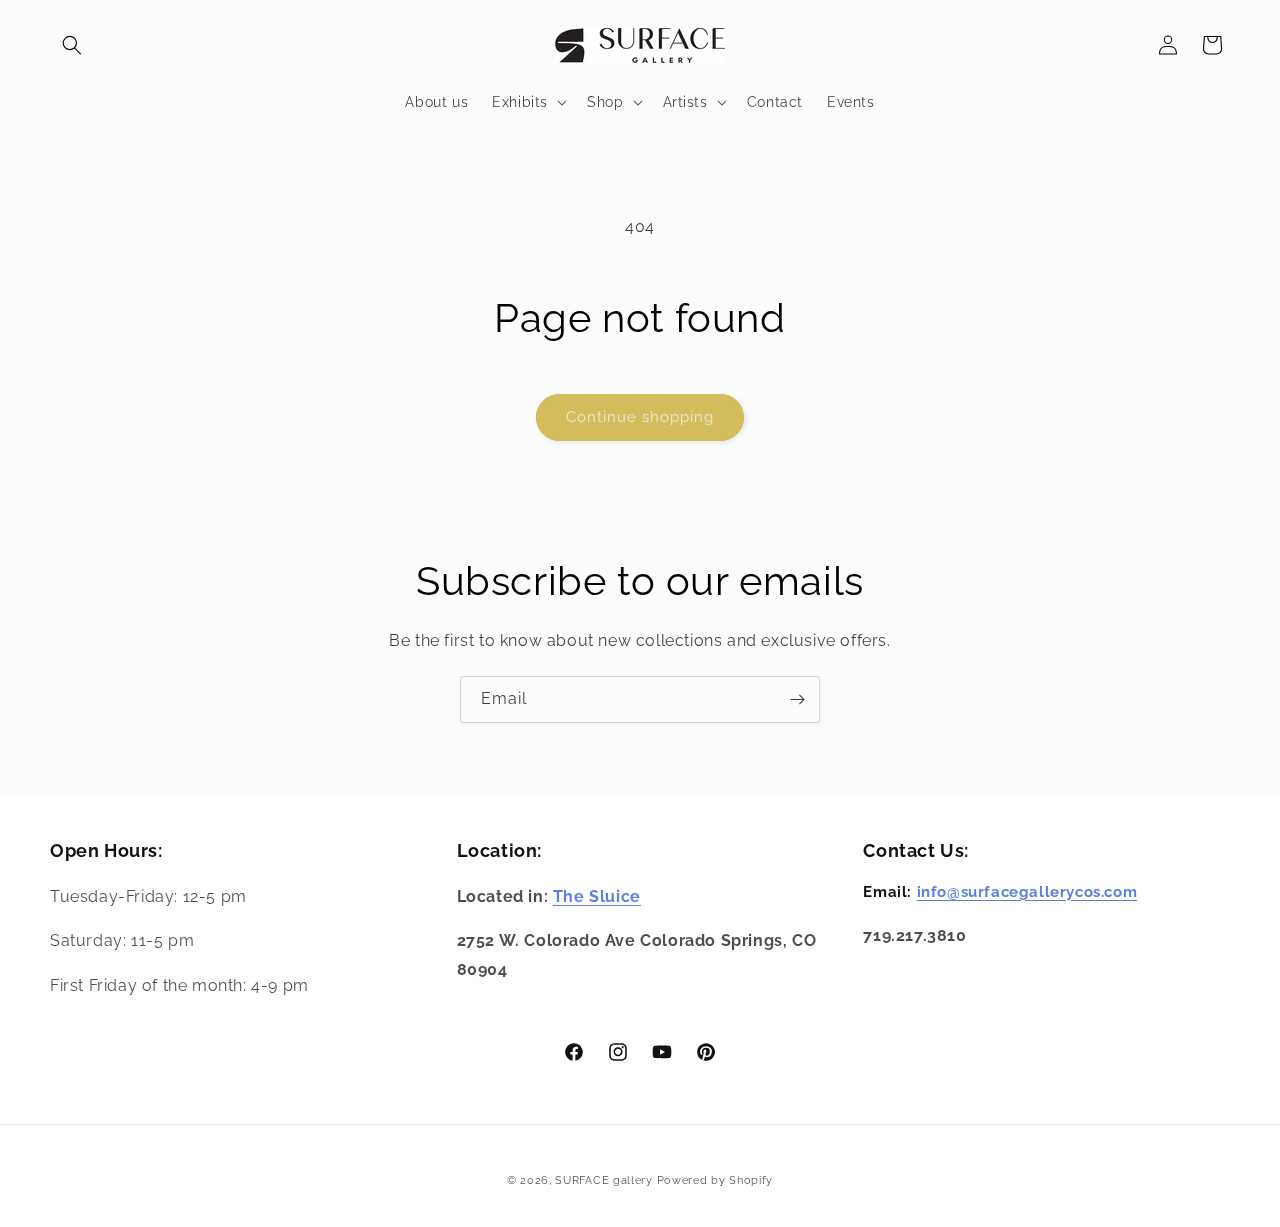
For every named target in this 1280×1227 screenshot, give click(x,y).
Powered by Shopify (715, 1180)
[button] (72, 45)
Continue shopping (640, 417)
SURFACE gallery (604, 1180)
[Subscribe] (797, 699)
